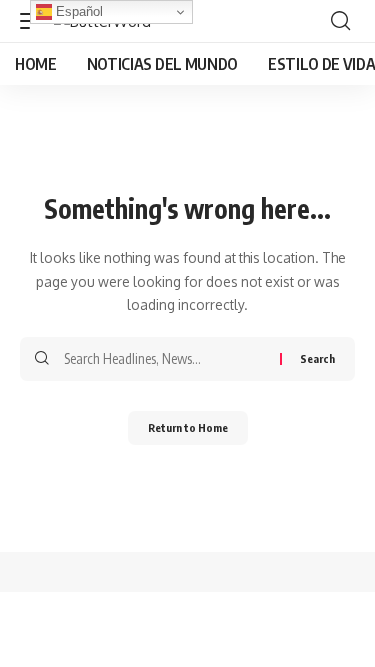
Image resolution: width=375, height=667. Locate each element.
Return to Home (188, 427)
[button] (340, 21)
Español (77, 11)
